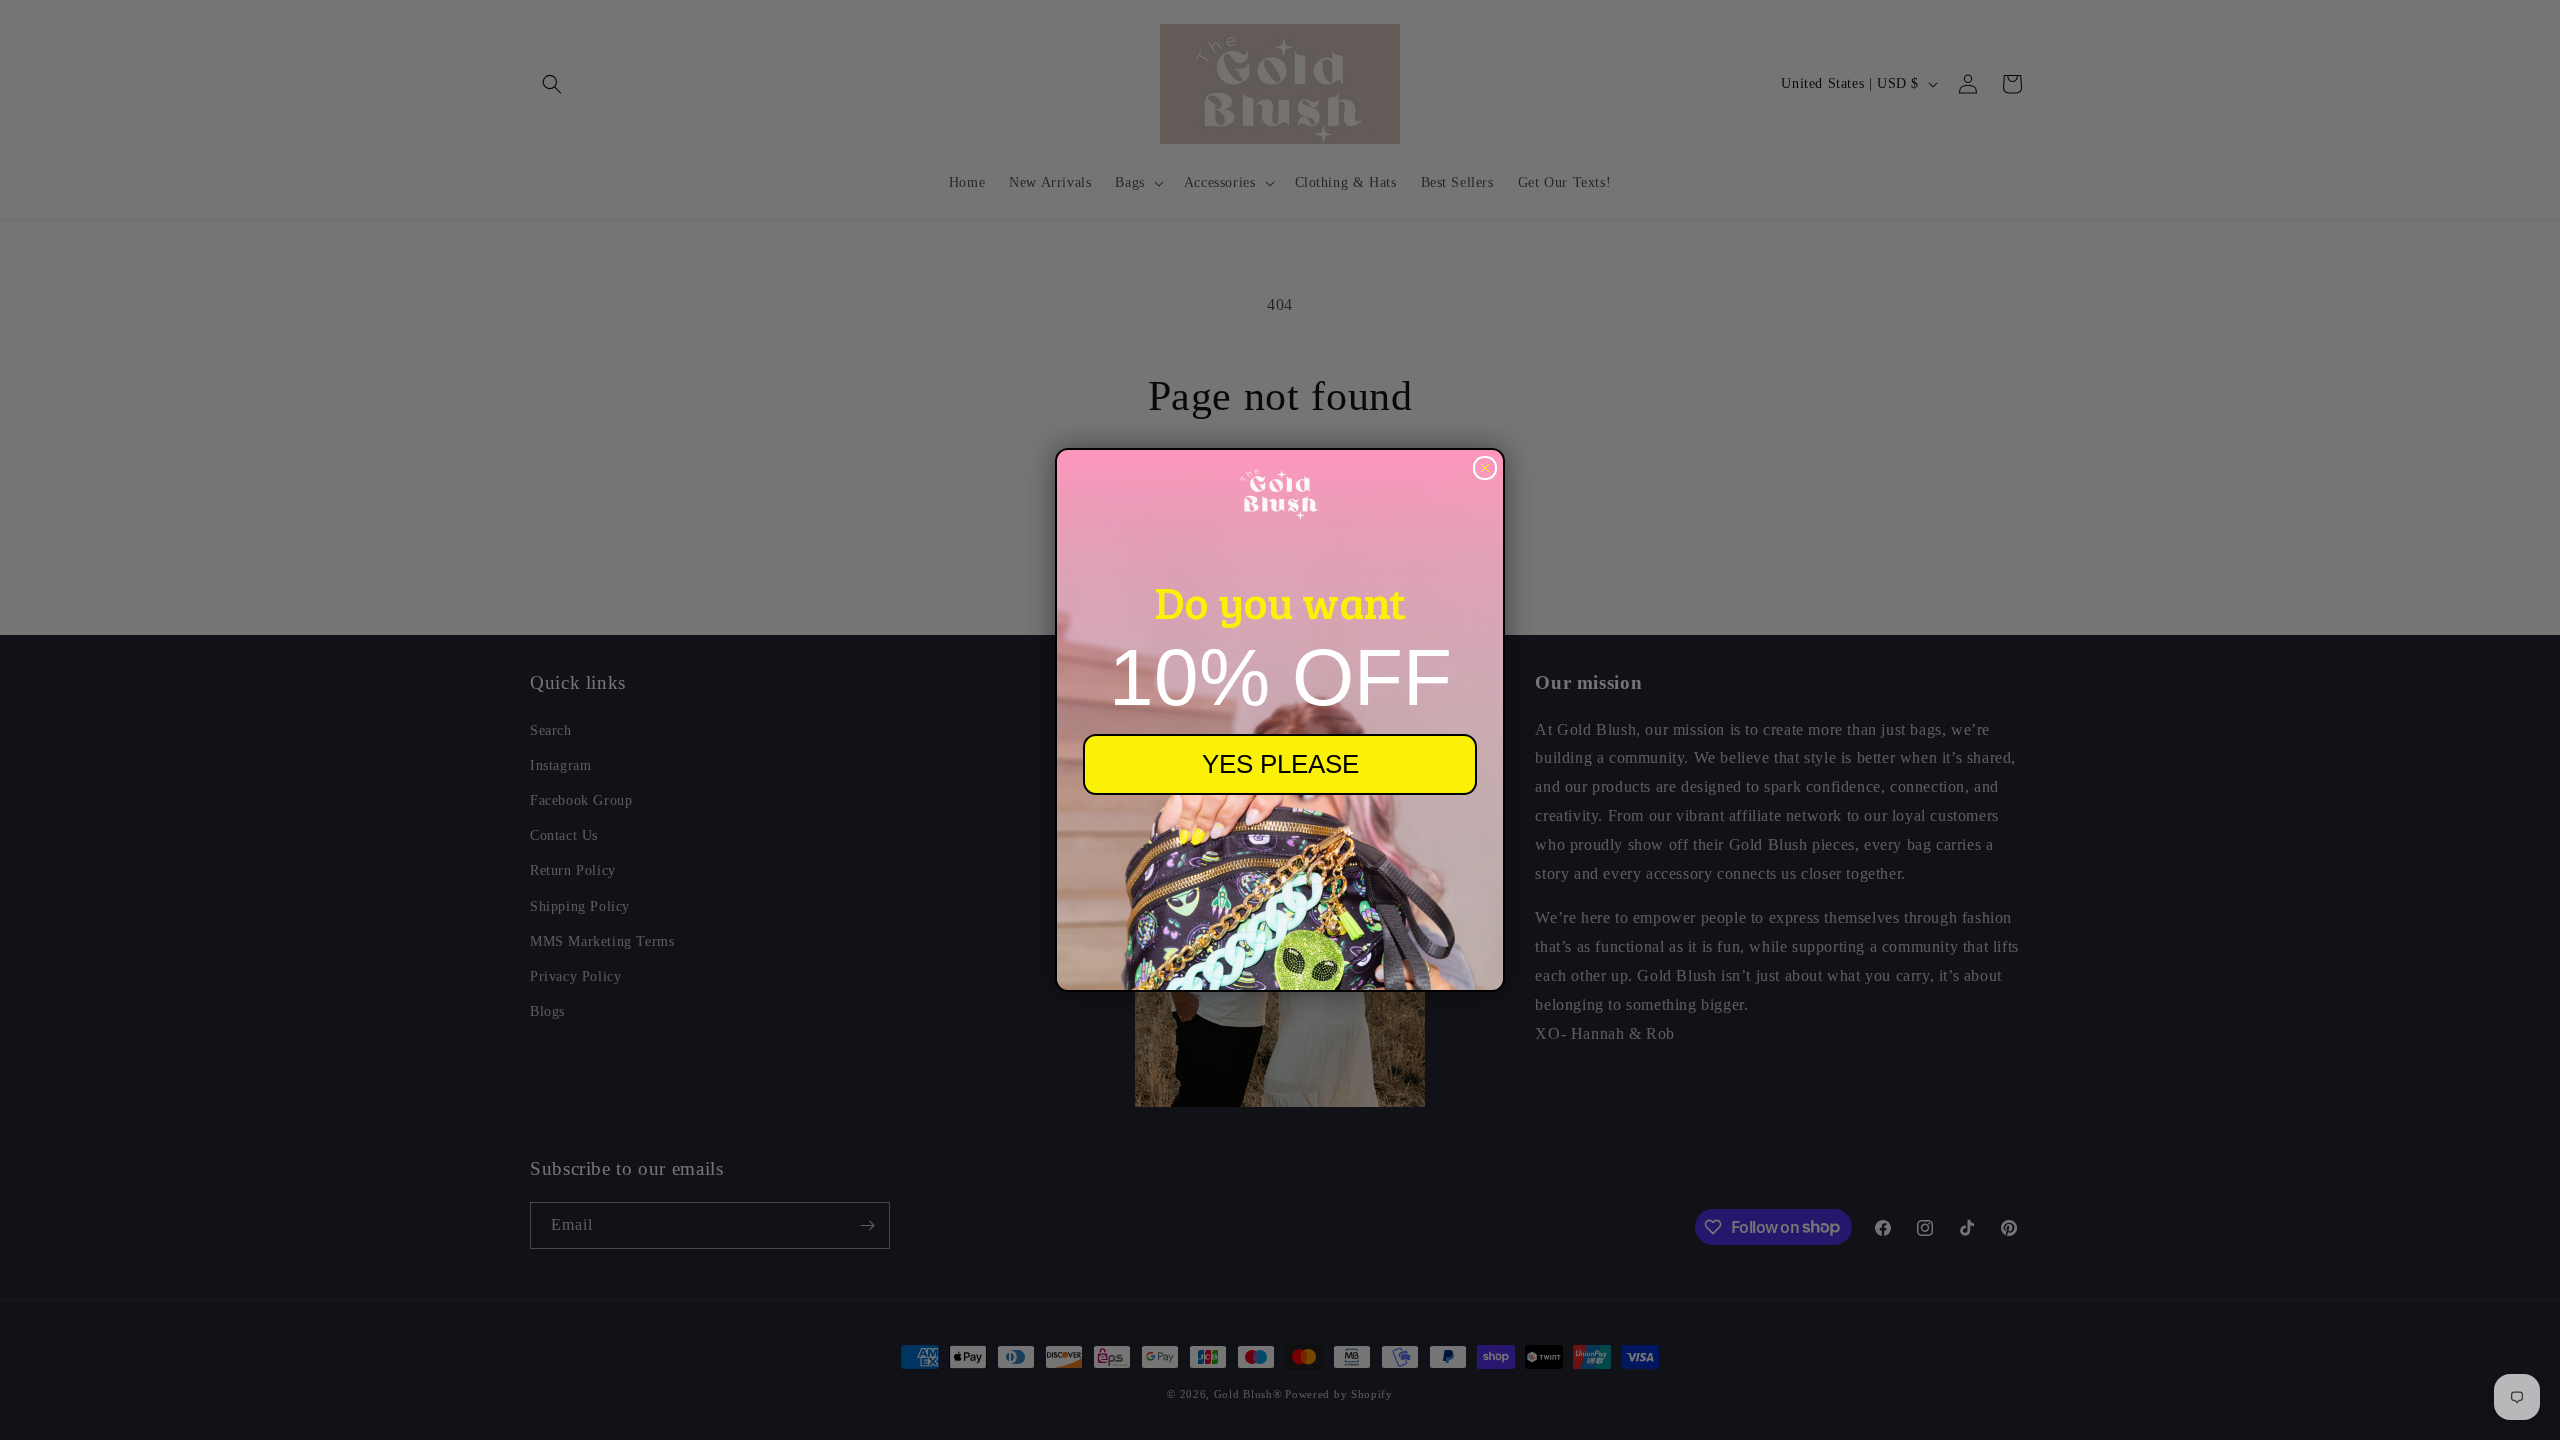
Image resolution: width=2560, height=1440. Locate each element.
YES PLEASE (1280, 764)
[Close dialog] (1485, 468)
